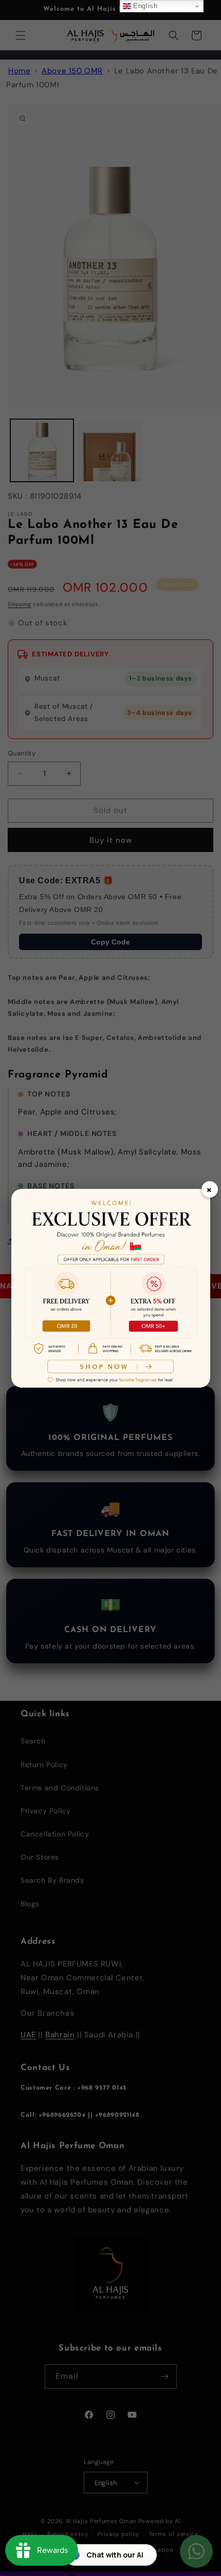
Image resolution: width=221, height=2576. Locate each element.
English (144, 6)
